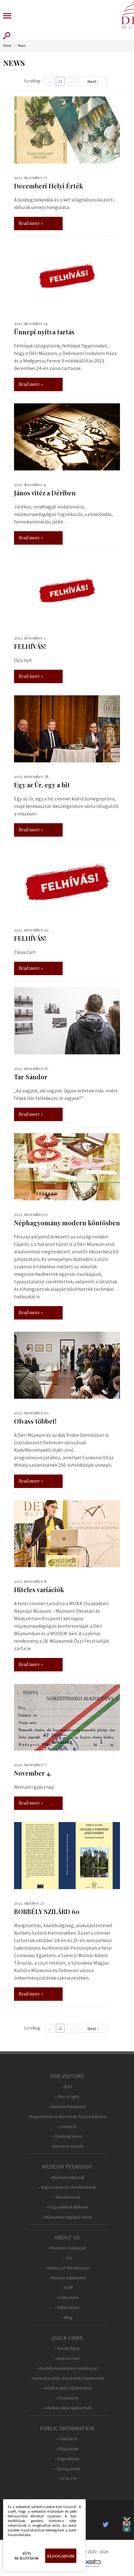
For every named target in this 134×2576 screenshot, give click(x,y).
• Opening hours (67, 2136)
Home (7, 46)
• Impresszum (67, 2358)
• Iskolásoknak (67, 2197)
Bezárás (77, 2509)
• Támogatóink (67, 2469)
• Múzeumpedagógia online (67, 2217)
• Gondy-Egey (67, 2348)
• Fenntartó (67, 2439)
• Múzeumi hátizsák (67, 2177)
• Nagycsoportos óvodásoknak (67, 2187)
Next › (93, 81)
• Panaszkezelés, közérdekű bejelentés (67, 2378)
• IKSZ (67, 2087)
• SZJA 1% (67, 2479)
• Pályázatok (67, 2449)
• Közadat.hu (67, 2398)
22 (60, 81)
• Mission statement (67, 2278)
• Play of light (67, 2097)
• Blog (67, 2318)
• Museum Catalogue (67, 2248)
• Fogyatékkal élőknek (67, 2207)
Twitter (108, 2525)
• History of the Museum (67, 2268)
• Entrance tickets (67, 2146)
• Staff (67, 2288)
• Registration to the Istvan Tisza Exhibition (67, 2117)
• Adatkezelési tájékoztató (67, 2388)
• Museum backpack (67, 2107)
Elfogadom (61, 2556)
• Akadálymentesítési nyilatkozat (67, 2368)
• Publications (67, 2308)
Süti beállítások (27, 2556)
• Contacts (67, 2127)
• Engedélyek (67, 2459)
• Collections (67, 2298)
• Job (67, 2258)
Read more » (31, 223)
